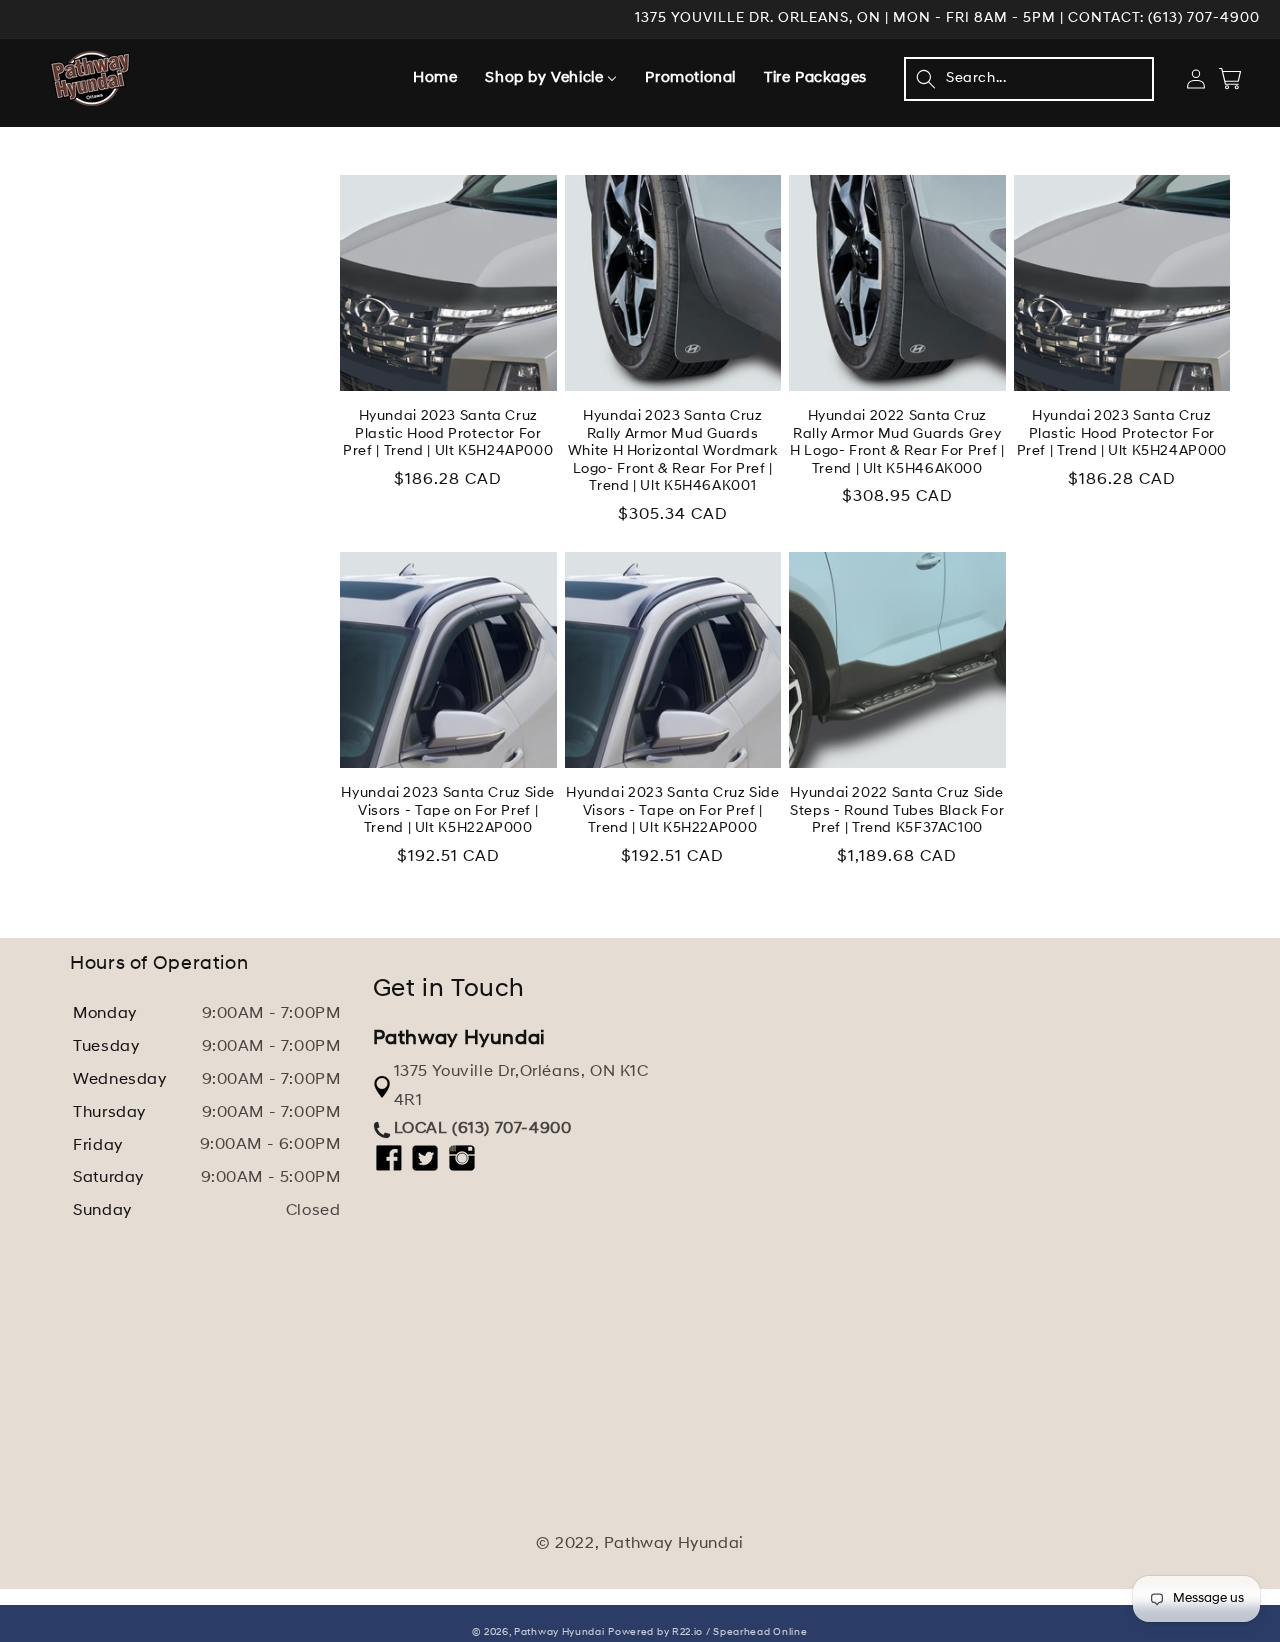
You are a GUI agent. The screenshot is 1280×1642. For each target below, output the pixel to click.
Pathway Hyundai (559, 1632)
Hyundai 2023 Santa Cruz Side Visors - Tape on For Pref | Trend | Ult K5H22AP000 (448, 811)
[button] (1029, 79)
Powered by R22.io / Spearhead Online (707, 1632)
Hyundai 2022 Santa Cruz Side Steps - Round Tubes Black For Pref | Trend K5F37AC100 (897, 811)
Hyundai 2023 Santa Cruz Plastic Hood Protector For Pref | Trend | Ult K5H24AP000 (448, 434)
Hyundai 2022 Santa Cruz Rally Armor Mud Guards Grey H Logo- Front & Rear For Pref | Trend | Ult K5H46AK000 (897, 443)
